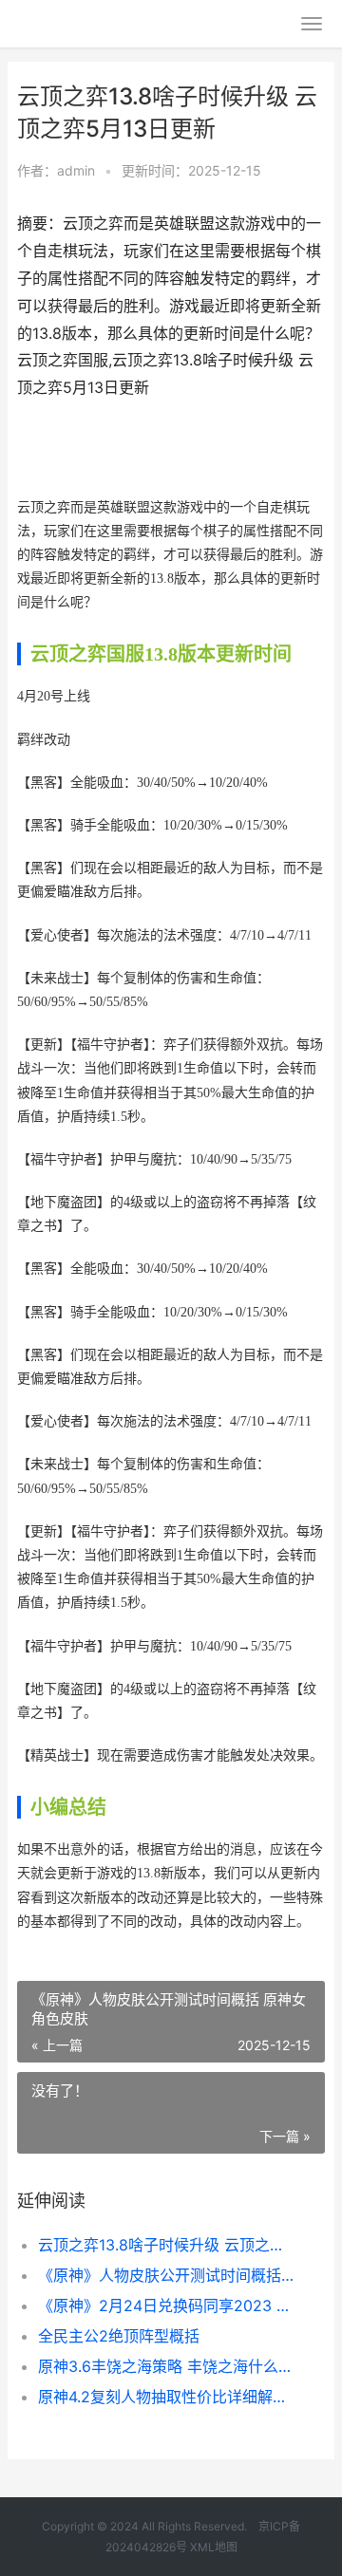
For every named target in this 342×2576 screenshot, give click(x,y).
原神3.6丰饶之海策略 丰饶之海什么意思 (167, 2366)
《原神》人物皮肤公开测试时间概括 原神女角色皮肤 (167, 2275)
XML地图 (214, 2547)
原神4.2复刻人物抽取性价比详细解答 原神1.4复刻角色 (167, 2397)
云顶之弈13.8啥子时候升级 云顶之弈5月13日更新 (167, 2245)
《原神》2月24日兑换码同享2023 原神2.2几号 (167, 2305)
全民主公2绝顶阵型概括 (119, 2336)
